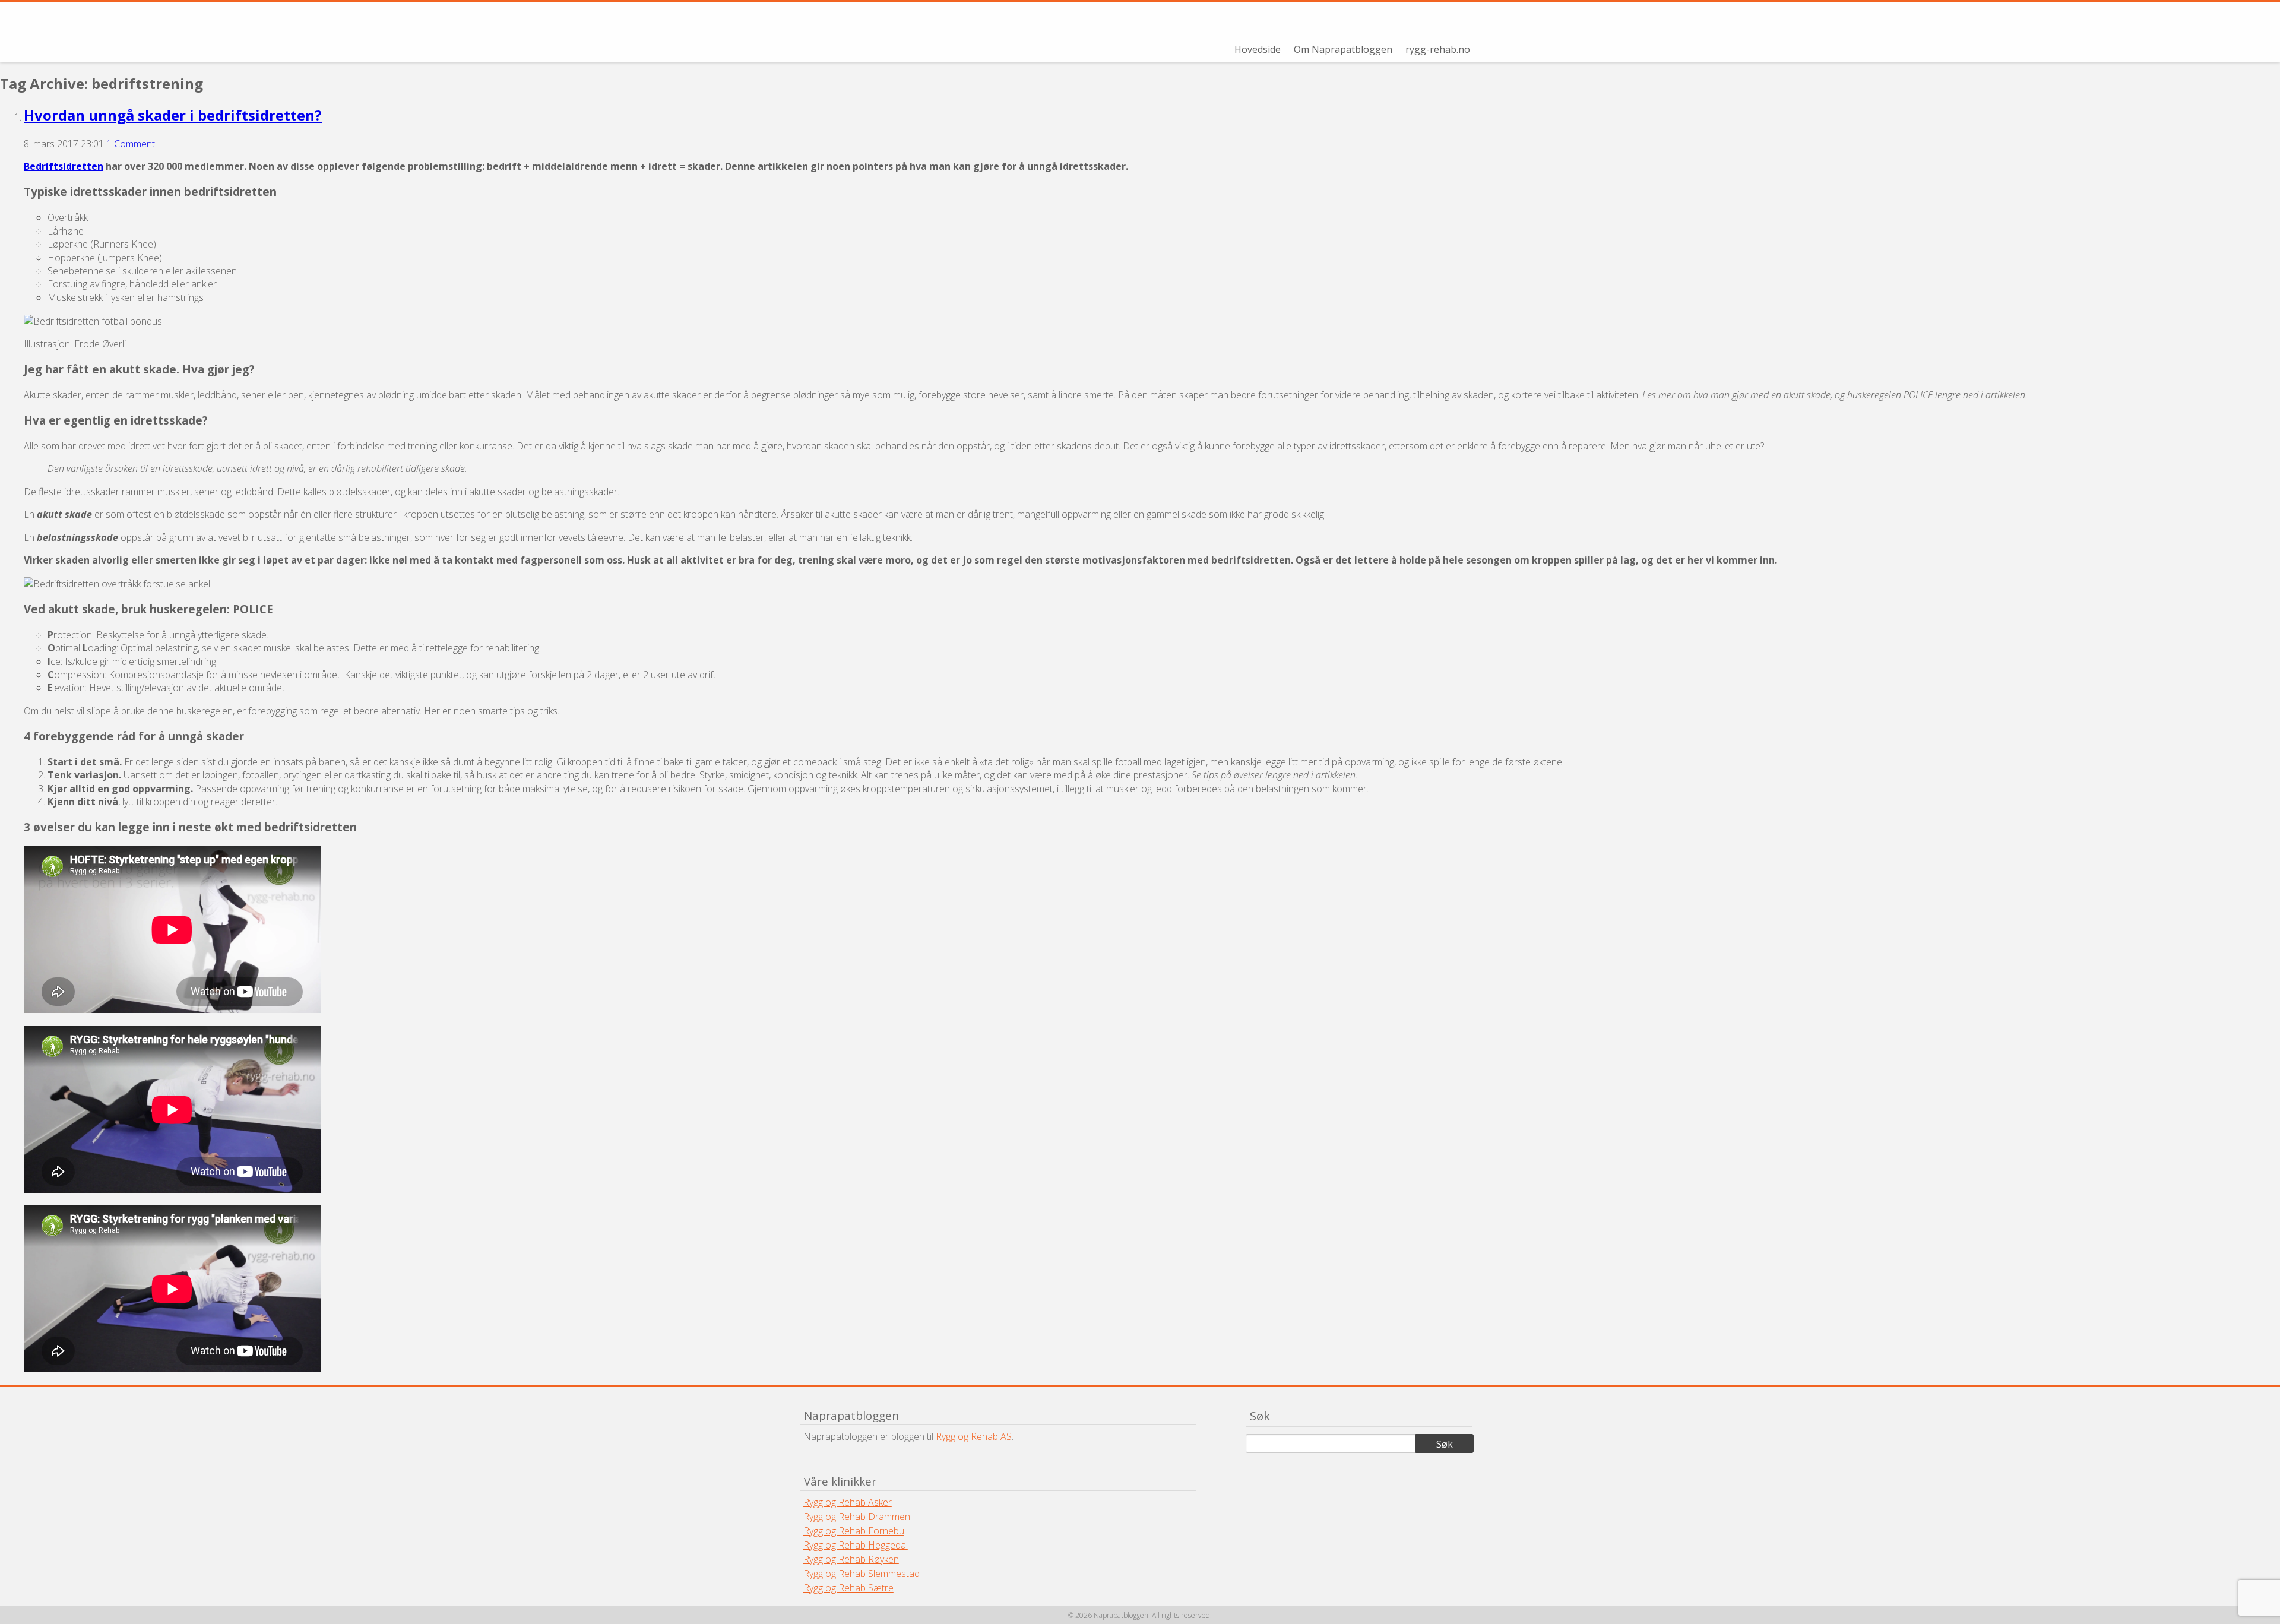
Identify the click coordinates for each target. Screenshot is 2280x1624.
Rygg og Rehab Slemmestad (862, 1574)
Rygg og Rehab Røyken (851, 1559)
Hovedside (1258, 49)
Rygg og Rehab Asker (848, 1502)
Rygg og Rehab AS (974, 1436)
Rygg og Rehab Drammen (857, 1517)
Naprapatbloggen (931, 32)
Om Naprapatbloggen (1343, 49)
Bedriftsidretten (64, 166)
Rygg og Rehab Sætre (848, 1588)
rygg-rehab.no (1438, 49)
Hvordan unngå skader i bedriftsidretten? (173, 115)
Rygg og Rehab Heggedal (856, 1545)
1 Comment (131, 144)
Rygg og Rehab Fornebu (854, 1531)
